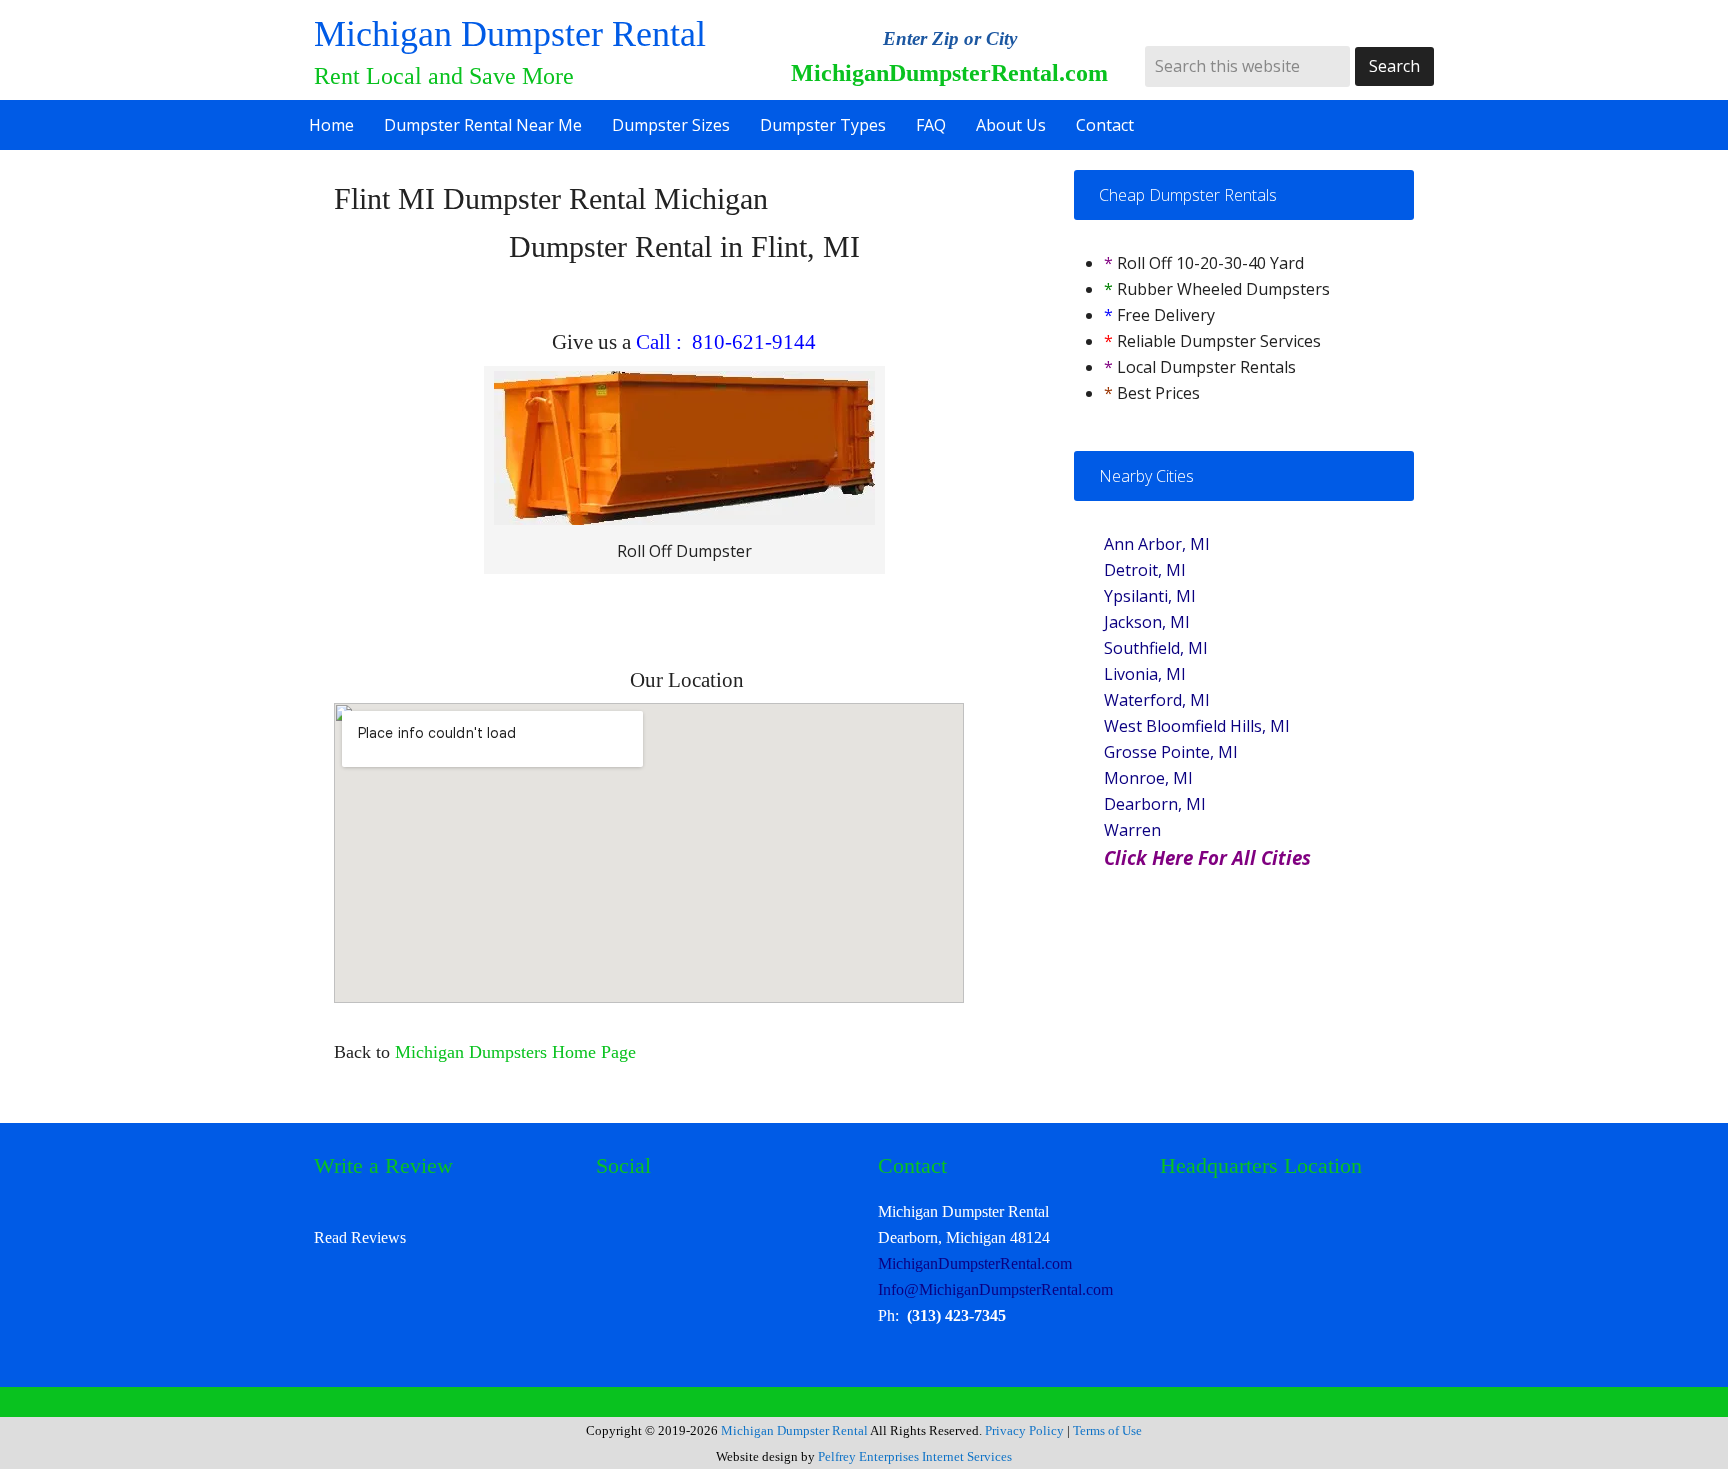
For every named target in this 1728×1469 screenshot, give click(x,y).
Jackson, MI (1147, 622)
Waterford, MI (1157, 700)
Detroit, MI (1145, 570)
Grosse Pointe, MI (1171, 752)
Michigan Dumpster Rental (510, 34)
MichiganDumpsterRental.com (975, 1263)
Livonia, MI (1145, 674)
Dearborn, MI (1155, 804)
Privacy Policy (1024, 1430)
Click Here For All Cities (1207, 857)
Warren (1132, 830)
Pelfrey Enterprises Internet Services (915, 1456)
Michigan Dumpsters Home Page (513, 1052)
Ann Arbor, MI (1157, 544)
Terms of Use (1107, 1430)
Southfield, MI (1156, 648)
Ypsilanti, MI (1150, 596)
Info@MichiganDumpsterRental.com (995, 1289)
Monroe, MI (1148, 778)
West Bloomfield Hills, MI (1197, 726)
